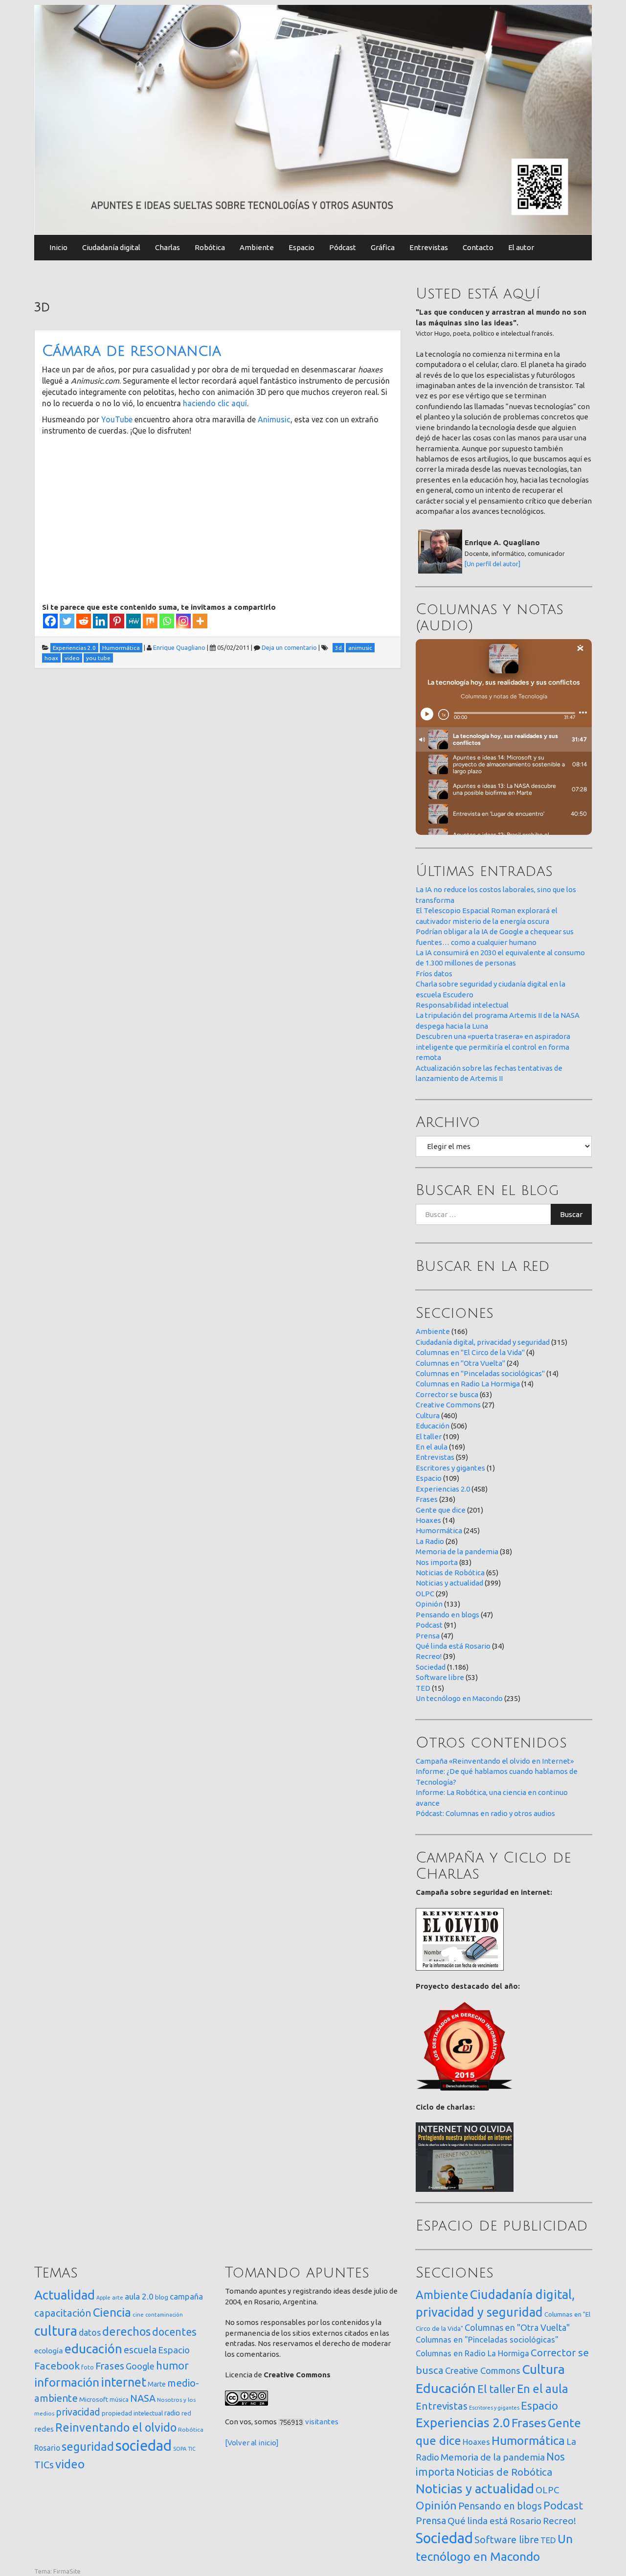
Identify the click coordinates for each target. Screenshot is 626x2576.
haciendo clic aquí (215, 403)
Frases (427, 1499)
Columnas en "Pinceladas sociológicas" (480, 1373)
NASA (143, 2398)
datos (90, 2333)
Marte (157, 2384)
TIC (192, 2449)
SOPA (180, 2449)
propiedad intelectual (132, 2413)
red (186, 2413)
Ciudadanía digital (111, 247)
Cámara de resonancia (132, 351)
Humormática (439, 1530)
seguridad (88, 2446)
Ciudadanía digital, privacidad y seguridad (483, 1342)
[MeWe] (134, 621)
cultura (56, 2331)
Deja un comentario (289, 647)
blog (162, 2297)
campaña (186, 2296)
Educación (433, 1426)
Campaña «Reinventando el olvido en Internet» (495, 1761)
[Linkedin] (100, 621)
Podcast (429, 1625)
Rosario (47, 2448)
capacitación (63, 2313)
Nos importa (437, 1562)
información (67, 2382)
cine (138, 2314)
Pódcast (343, 247)
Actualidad (65, 2295)
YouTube (117, 419)
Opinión (429, 1604)
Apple (103, 2298)
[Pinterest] (117, 621)
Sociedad (431, 1667)
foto (88, 2367)
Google (140, 2366)
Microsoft (94, 2399)
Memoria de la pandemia (457, 1552)
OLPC (425, 1594)
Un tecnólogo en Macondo (459, 1698)
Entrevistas (429, 247)
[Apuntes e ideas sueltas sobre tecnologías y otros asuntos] (313, 119)
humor (172, 2366)
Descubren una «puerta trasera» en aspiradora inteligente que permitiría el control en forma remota (493, 1047)
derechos (126, 2331)
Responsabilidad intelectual (462, 1005)
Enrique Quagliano (179, 647)
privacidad (78, 2412)
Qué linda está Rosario (453, 1646)
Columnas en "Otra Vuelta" (460, 1363)
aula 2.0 (139, 2296)
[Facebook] (50, 621)
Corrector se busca (447, 1394)
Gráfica (383, 247)
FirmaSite (67, 2571)
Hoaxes (428, 1520)
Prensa (428, 1636)
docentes (174, 2332)
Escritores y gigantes (450, 1468)
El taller (429, 1437)
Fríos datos (434, 974)
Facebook (57, 2366)
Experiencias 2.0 (443, 1489)
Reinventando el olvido (116, 2427)
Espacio (302, 247)
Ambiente (257, 247)
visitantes (322, 2422)
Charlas (168, 247)
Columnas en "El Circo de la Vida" (470, 1352)
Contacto (478, 247)
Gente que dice (441, 1510)
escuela (140, 2350)
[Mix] (150, 621)
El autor (521, 247)
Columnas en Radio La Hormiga (468, 1384)
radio (172, 2413)
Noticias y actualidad (449, 1583)
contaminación (164, 2315)
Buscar (571, 1214)
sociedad (144, 2446)
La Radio (430, 1541)
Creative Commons (448, 1405)
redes (44, 2429)
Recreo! (429, 1656)
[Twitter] (67, 621)
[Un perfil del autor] (492, 564)
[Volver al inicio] (252, 2443)
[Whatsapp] (167, 621)
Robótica (210, 247)
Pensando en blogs (447, 1615)
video (70, 2464)
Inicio (58, 247)
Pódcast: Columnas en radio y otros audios (485, 1813)
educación (93, 2349)
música (119, 2400)
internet (123, 2382)
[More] (200, 621)
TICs (44, 2465)
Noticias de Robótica (450, 1573)
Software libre (440, 1677)
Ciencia (112, 2312)
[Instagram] (183, 621)
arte (118, 2297)
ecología (49, 2351)
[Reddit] (84, 621)
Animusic (274, 419)
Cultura (428, 1415)
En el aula (432, 1447)
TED (423, 1688)
